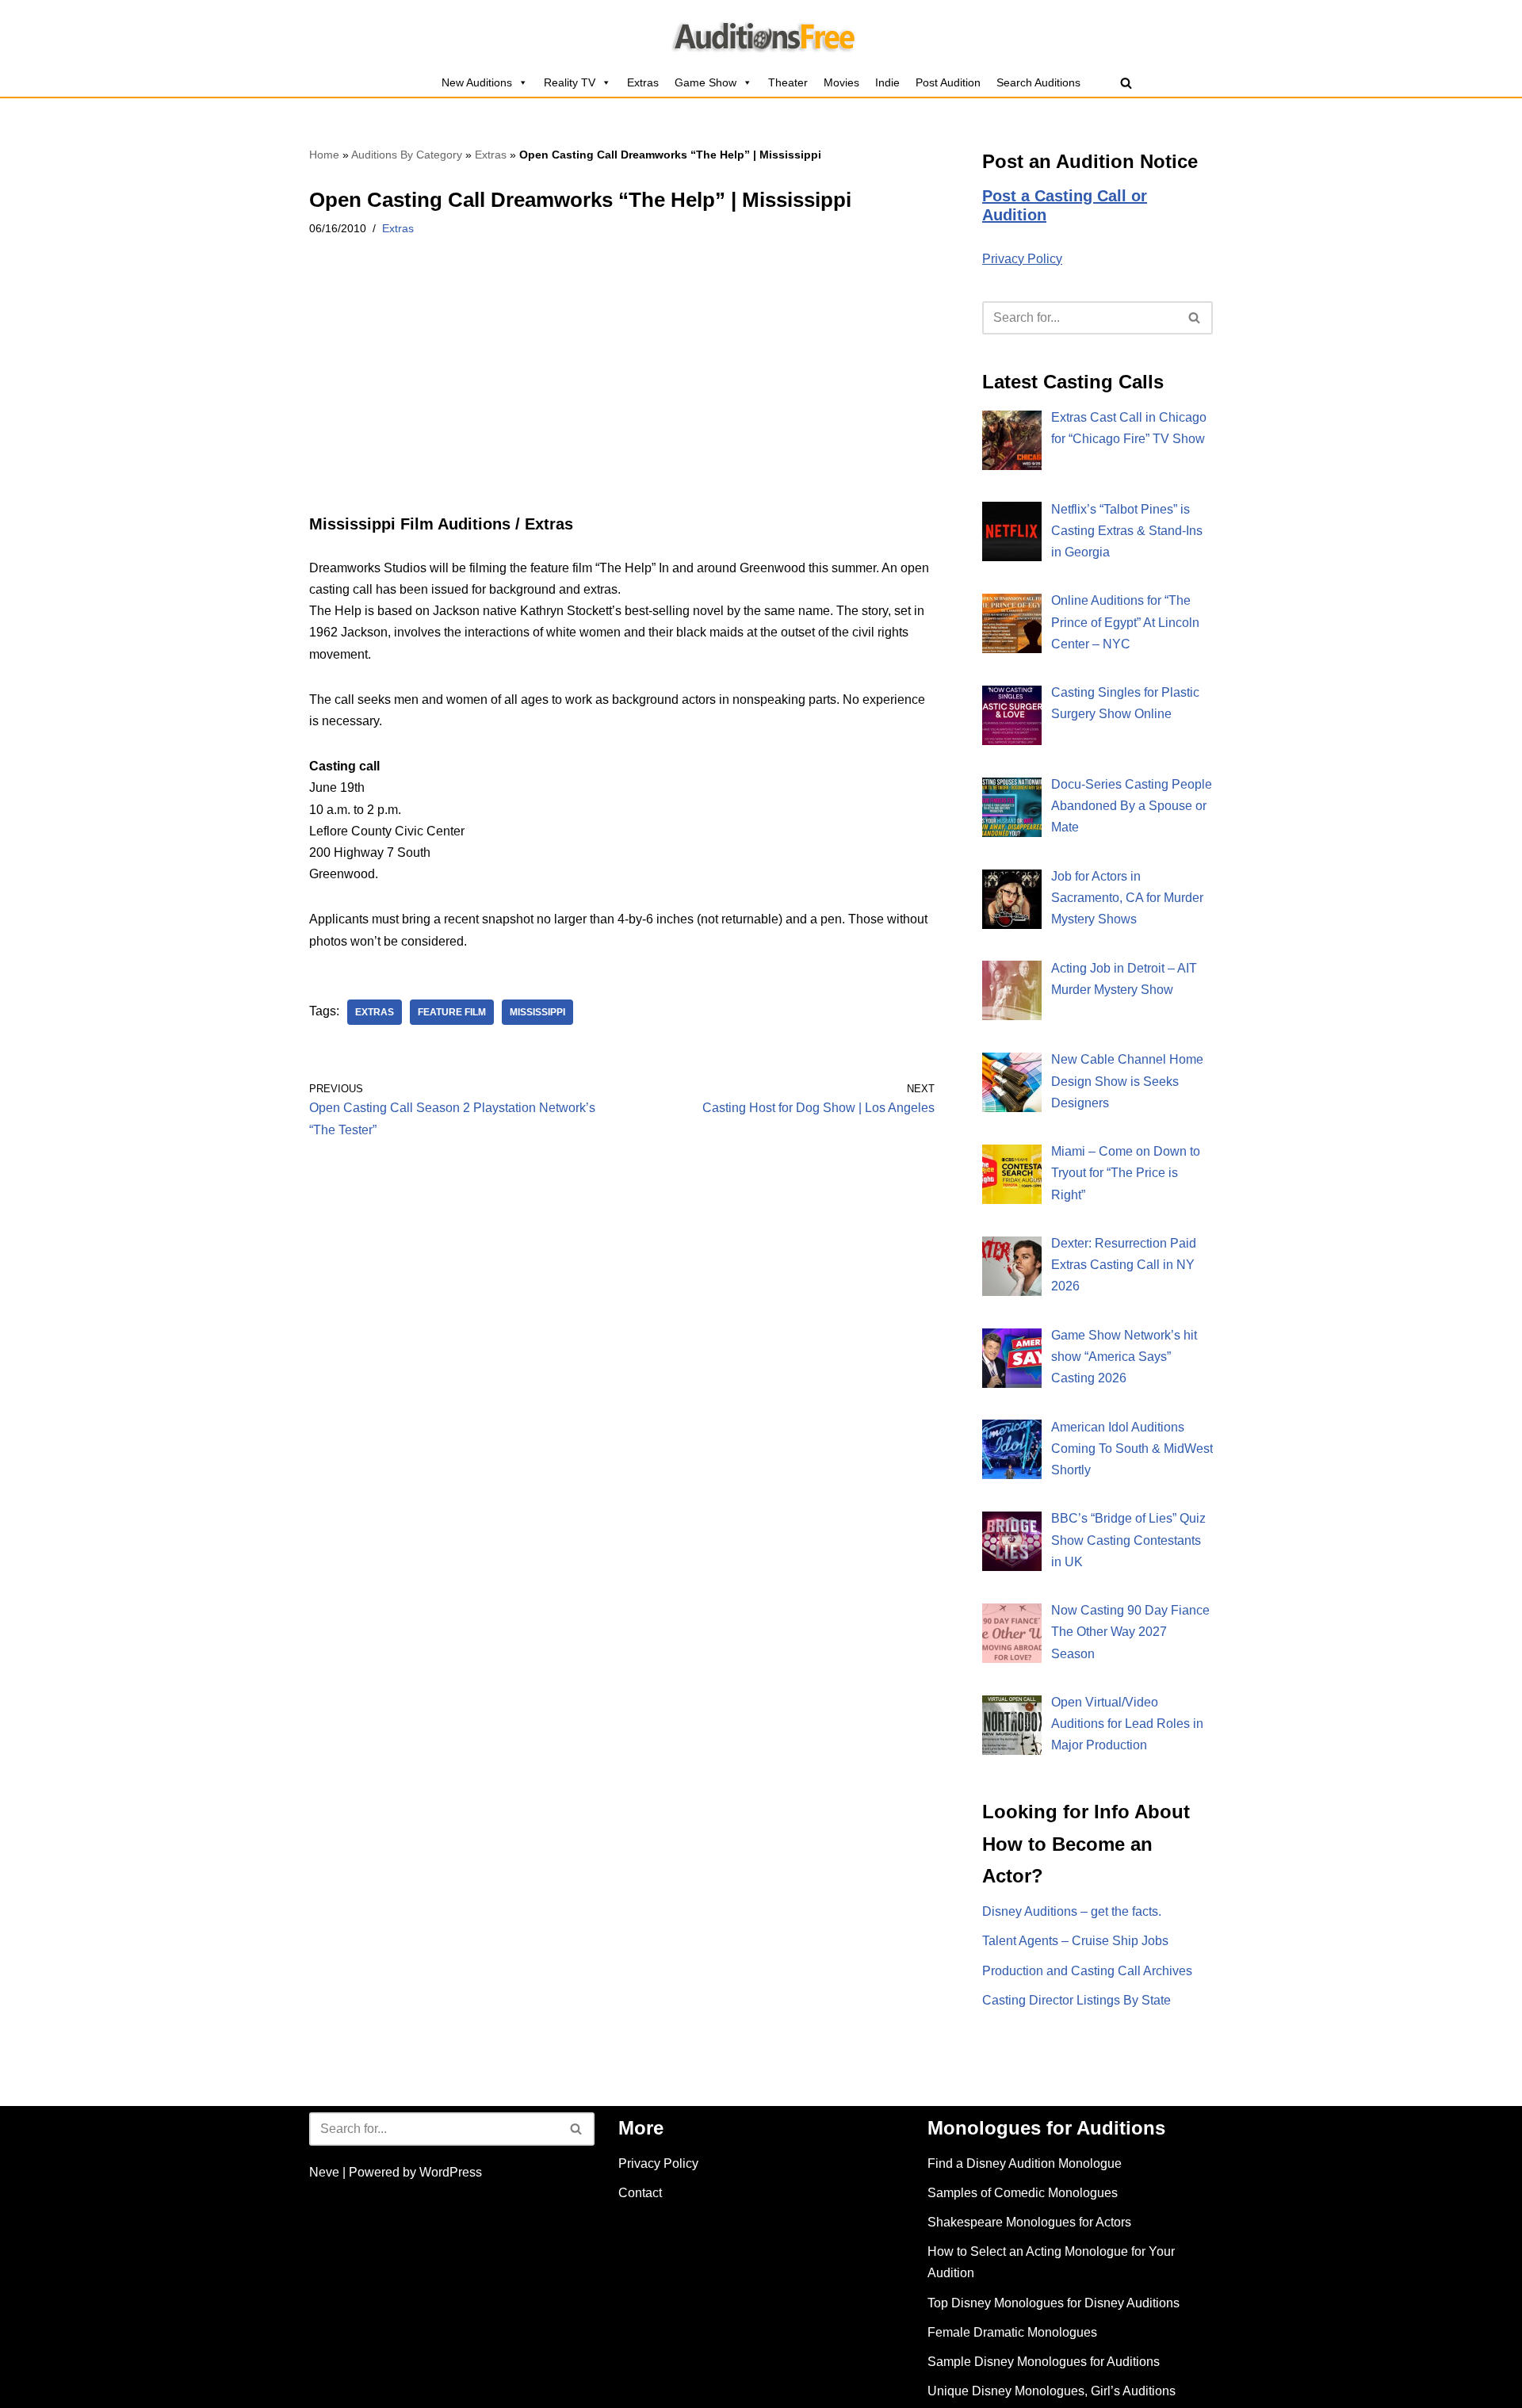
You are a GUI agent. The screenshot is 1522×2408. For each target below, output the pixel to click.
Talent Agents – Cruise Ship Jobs (1075, 1941)
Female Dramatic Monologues (1012, 2332)
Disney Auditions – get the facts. (1072, 1911)
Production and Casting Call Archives (1087, 1971)
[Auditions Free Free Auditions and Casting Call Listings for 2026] (761, 34)
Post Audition (948, 82)
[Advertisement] (622, 397)
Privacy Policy (1022, 259)
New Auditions (477, 82)
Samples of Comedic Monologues (1023, 2193)
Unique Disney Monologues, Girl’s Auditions (1052, 2391)
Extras (643, 82)
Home (324, 155)
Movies (841, 82)
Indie (887, 82)
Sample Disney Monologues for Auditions (1044, 2362)
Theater (788, 82)
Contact (640, 2193)
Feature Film (452, 1012)
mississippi (537, 1012)
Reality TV (570, 82)
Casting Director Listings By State (1076, 2000)
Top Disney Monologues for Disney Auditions (1054, 2303)
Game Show (706, 82)
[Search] (1126, 83)
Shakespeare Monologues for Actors (1029, 2222)
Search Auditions (1038, 82)
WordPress (451, 2172)
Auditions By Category (407, 155)
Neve (324, 2172)
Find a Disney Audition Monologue (1025, 2163)
